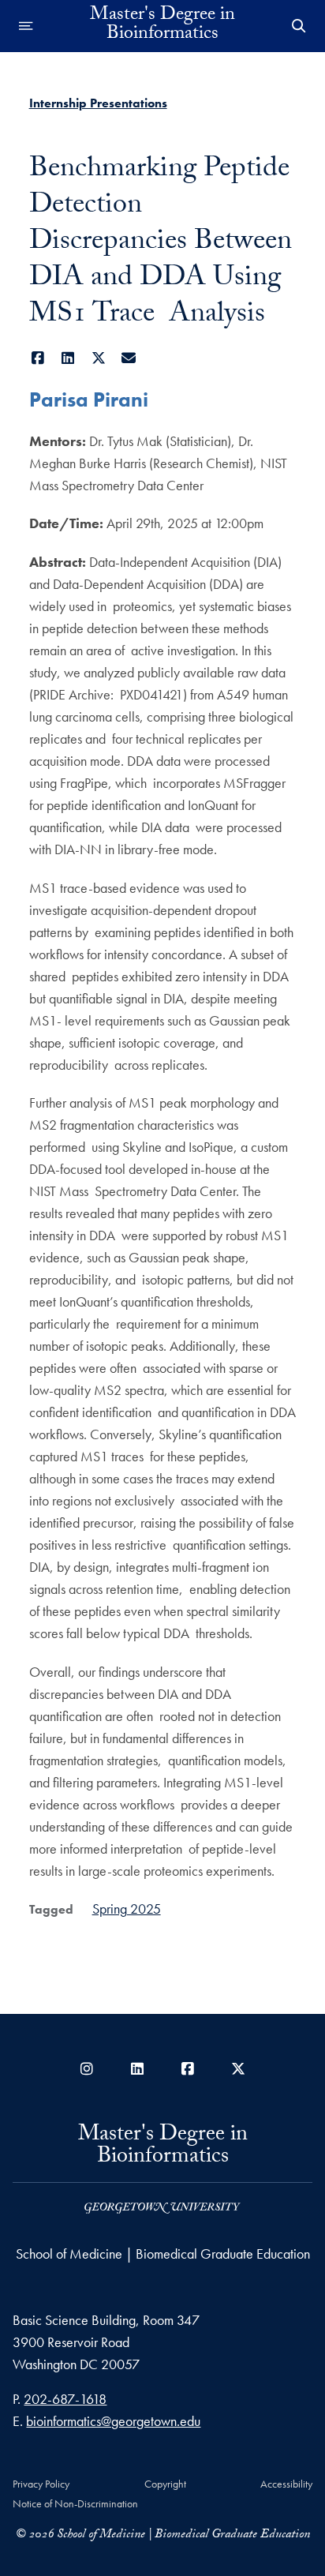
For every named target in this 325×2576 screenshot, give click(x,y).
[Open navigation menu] (26, 26)
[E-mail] (129, 358)
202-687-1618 (65, 2399)
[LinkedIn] (68, 358)
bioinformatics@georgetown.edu (113, 2421)
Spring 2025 (127, 1909)
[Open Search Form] (299, 26)
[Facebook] (38, 358)
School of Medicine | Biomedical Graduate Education (163, 2254)
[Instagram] (87, 2069)
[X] (99, 358)
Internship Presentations (98, 103)
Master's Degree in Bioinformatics (162, 26)
